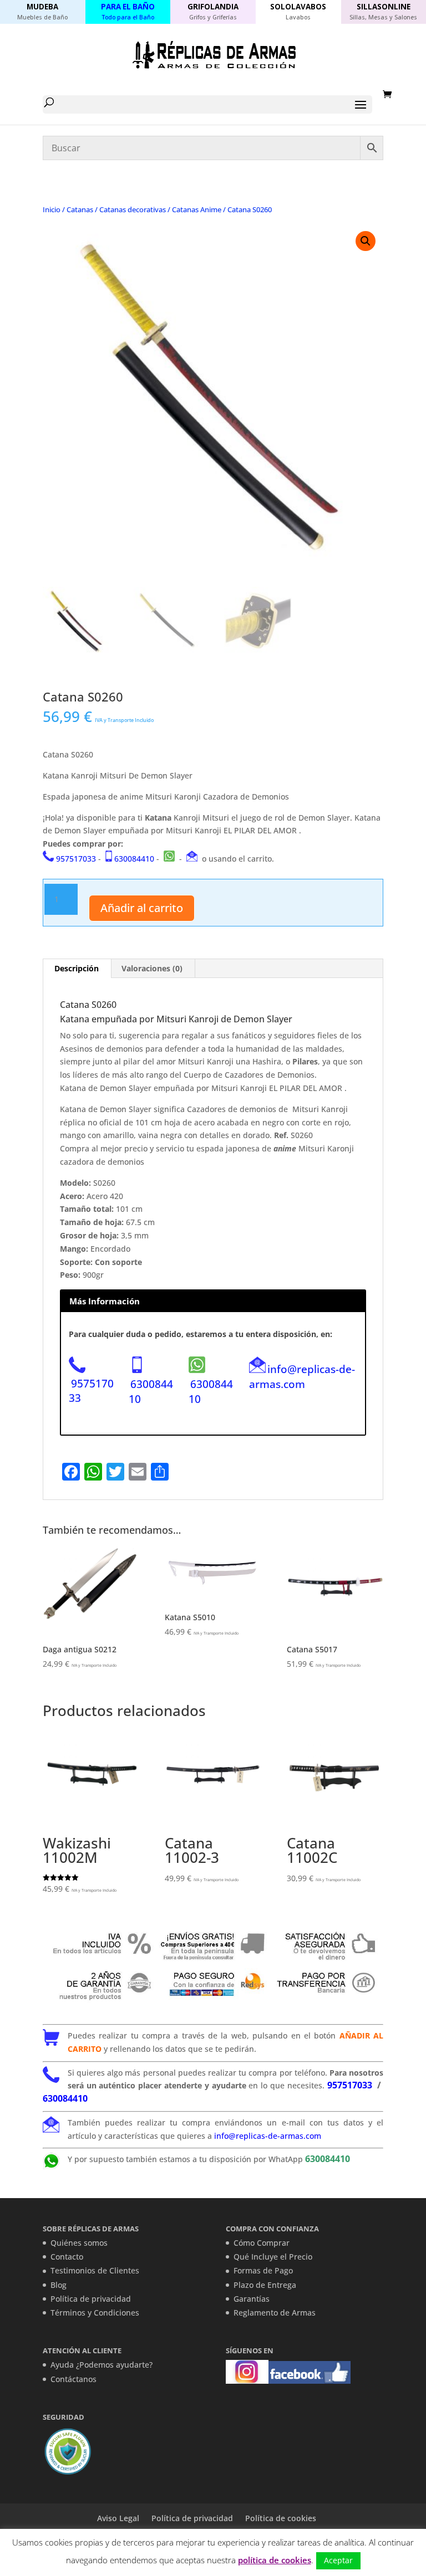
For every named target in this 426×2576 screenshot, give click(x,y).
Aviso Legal (118, 2518)
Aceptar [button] (338, 2560)
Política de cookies (281, 2518)
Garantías (252, 2299)
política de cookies (275, 2560)
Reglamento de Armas (275, 2313)
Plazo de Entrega (265, 2285)
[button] (366, 241)
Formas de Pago (263, 2270)
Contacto (67, 2257)
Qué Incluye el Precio (273, 2257)
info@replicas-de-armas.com (302, 1376)
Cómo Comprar (262, 2243)
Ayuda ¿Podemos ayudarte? (102, 2365)
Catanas (80, 209)
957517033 (76, 859)
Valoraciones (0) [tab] (152, 968)
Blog (59, 2285)
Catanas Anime (197, 209)
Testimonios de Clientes (95, 2270)
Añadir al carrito (142, 908)
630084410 (134, 859)
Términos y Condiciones (95, 2313)
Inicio (52, 209)
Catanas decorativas (133, 209)
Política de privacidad (91, 2299)
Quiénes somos (79, 2243)
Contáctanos (73, 2379)
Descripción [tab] (77, 968)
